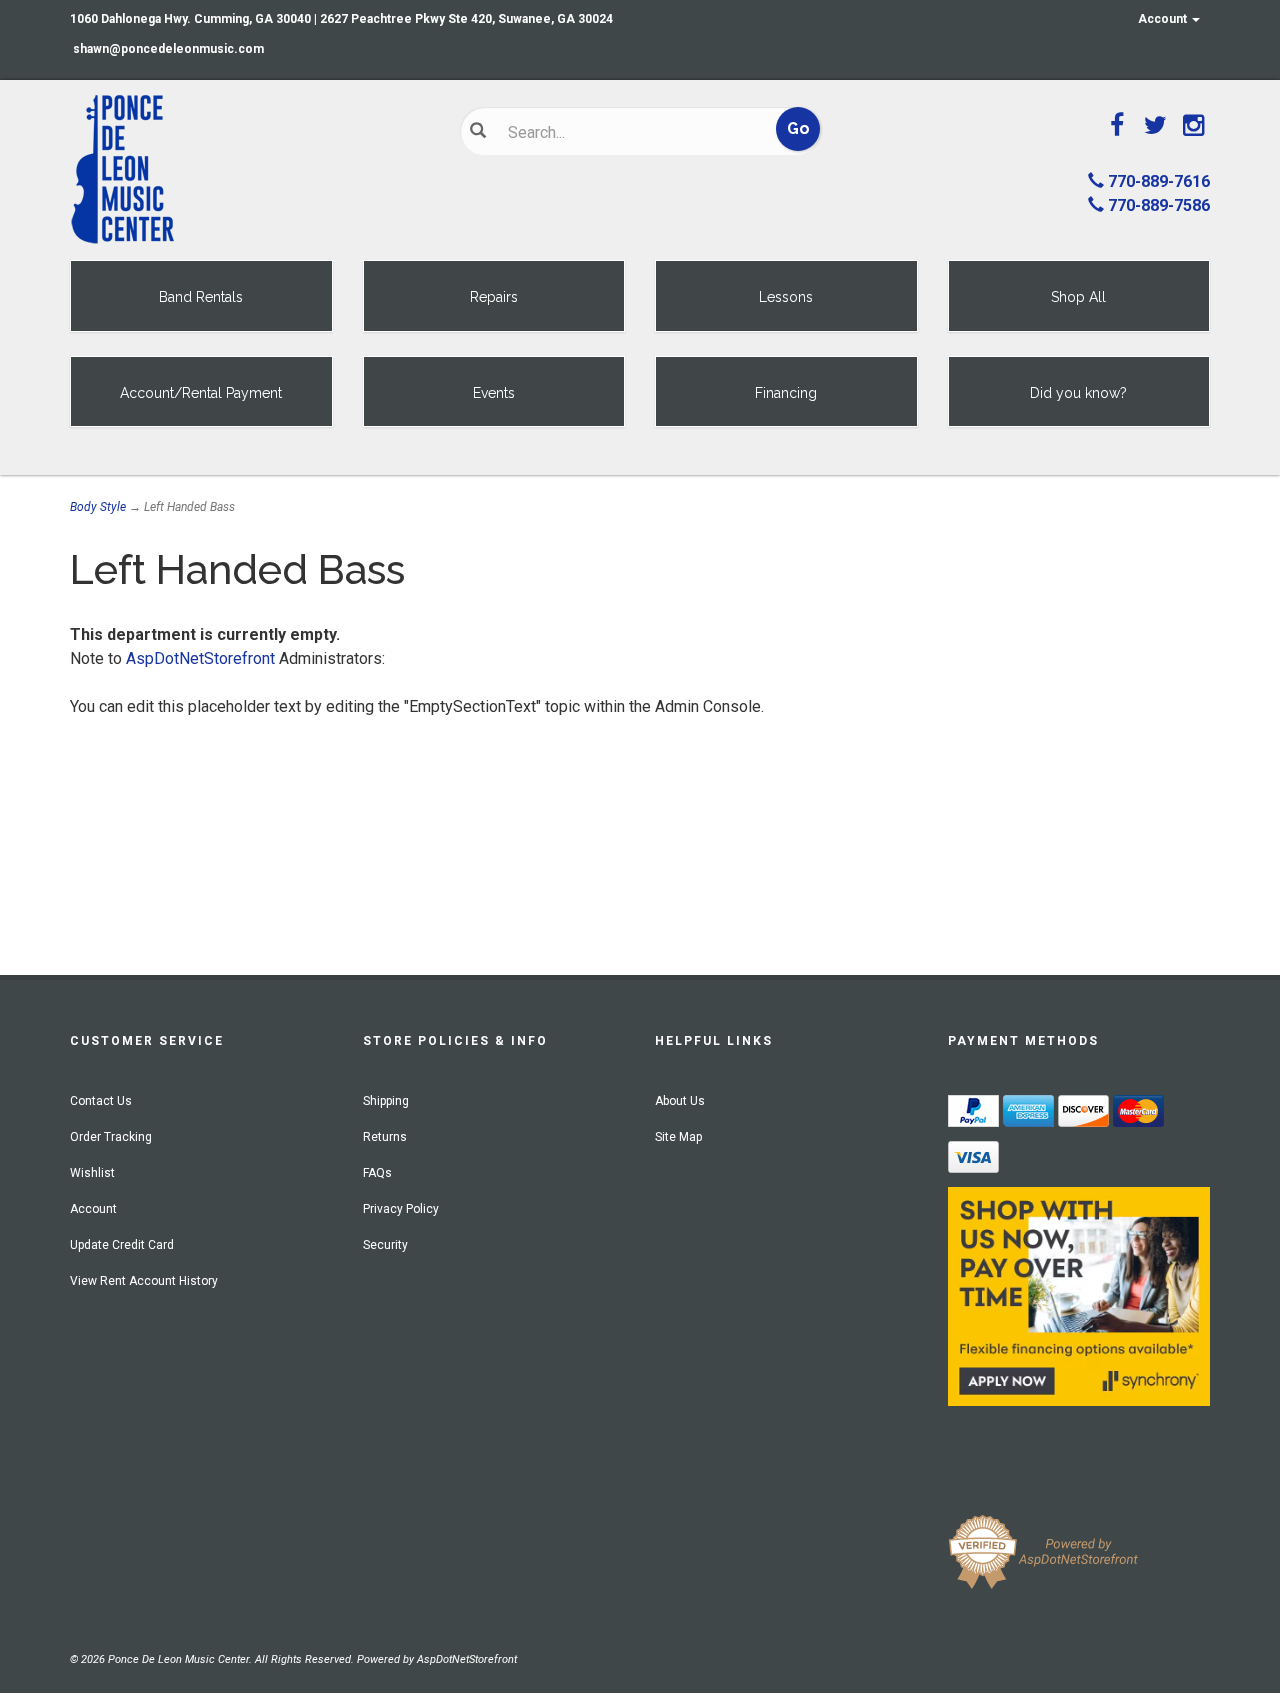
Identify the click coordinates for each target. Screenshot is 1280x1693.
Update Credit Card (122, 1245)
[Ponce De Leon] (250, 170)
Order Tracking (111, 1137)
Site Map (678, 1137)
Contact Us (101, 1101)
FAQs (377, 1173)
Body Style (98, 507)
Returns (385, 1137)
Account (1164, 19)
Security (385, 1245)
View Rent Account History (144, 1281)
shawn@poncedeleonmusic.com (168, 49)
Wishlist (92, 1173)
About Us (680, 1101)
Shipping (386, 1101)
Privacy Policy (401, 1209)
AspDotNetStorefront (200, 658)
